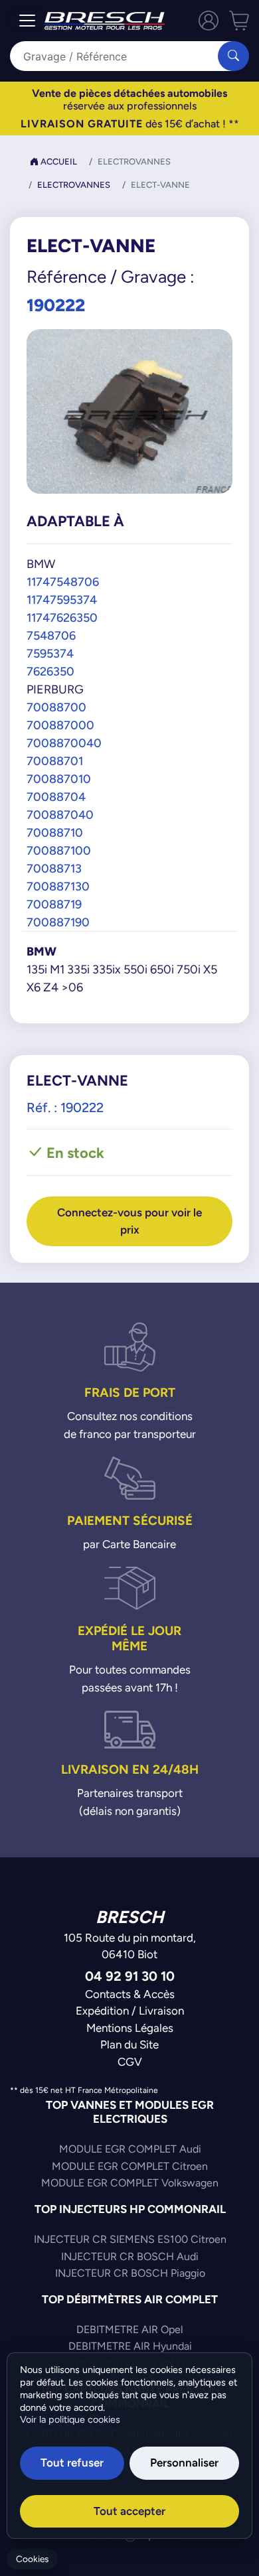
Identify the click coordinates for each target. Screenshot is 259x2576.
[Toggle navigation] (27, 21)
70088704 (56, 797)
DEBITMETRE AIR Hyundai (130, 2346)
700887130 (58, 886)
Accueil (58, 162)
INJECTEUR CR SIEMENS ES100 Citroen (130, 2239)
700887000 (60, 725)
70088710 (55, 832)
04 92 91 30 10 (130, 1976)
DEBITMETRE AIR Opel (130, 2329)
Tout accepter (129, 2511)
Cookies (32, 2559)
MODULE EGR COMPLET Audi (130, 2149)
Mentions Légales (130, 2028)
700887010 (59, 779)
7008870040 (64, 743)
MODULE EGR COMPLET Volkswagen (130, 2183)
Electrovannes (74, 185)
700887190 (58, 922)
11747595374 (62, 600)
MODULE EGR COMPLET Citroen (130, 2166)
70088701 (55, 761)
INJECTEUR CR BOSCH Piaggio (130, 2273)
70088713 (54, 868)
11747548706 (63, 582)
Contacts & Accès (130, 1994)
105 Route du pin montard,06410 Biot (130, 1946)
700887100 (59, 850)
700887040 (60, 815)
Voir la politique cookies (70, 2419)
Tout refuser (72, 2463)
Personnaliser (184, 2463)
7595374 (50, 653)
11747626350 (62, 617)
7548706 (51, 635)
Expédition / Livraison (130, 2011)
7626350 (50, 671)
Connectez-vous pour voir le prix (129, 1221)
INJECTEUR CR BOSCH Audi (130, 2256)
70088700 (56, 707)
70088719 (54, 904)
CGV (130, 2062)
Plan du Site (129, 2044)
